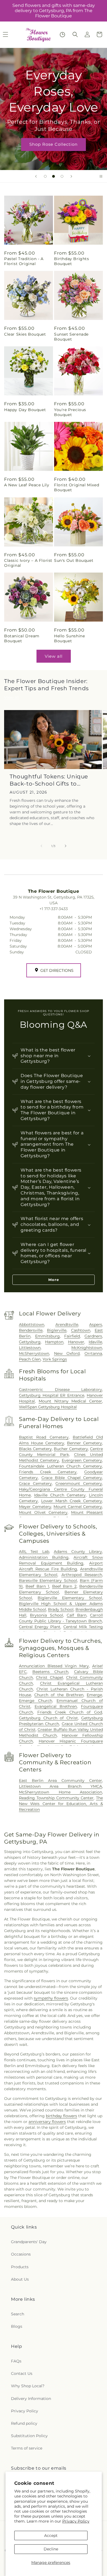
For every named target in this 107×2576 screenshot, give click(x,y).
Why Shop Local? (28, 2386)
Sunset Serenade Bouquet (71, 337)
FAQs (16, 2361)
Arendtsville (67, 1325)
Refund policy (24, 2423)
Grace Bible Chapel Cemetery (72, 1478)
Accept (51, 2535)
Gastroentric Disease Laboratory (60, 1390)
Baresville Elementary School (48, 1580)
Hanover (76, 1342)
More (54, 1280)
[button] (75, 34)
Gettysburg (30, 1342)
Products (20, 2267)
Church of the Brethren (59, 1695)
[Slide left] (41, 846)
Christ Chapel (49, 1677)
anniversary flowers (47, 2122)
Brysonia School (46, 1615)
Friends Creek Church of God (70, 1712)
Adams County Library (78, 1552)
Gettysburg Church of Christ (48, 1718)
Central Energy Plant (40, 1627)
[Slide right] (66, 846)
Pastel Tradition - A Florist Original (24, 261)
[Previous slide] (36, 176)
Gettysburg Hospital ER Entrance (52, 1395)
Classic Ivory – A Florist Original (28, 563)
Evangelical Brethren (56, 1706)
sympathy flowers (51, 1998)
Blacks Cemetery (35, 1449)
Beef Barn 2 (64, 1586)
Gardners (93, 1336)
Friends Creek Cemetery (48, 1472)
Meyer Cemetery (35, 1507)
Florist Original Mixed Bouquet (77, 487)
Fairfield (72, 1336)
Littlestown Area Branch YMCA (60, 1786)
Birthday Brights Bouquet (72, 261)
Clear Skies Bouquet (25, 334)
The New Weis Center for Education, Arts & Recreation (61, 1804)
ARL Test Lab (34, 1552)
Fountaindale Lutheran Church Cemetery (60, 1466)
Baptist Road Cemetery (44, 1437)
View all (54, 656)
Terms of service (27, 2448)
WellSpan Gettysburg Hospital (48, 1407)
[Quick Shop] (62, 35)
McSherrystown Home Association (60, 1792)
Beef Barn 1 (37, 1586)
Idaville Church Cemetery (60, 1495)
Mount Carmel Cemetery (78, 1507)
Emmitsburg (47, 1336)
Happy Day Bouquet (25, 410)
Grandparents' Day (29, 2242)
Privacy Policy (76, 2521)
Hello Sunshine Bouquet (69, 638)
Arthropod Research (82, 1575)
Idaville (95, 1342)
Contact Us (22, 2373)
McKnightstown (87, 1348)
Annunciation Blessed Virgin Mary (54, 1666)
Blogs (17, 2326)
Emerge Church (36, 1701)
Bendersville (31, 1330)
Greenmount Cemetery (79, 1483)
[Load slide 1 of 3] (45, 176)
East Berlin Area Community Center (60, 1781)
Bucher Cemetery (71, 1449)
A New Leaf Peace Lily (27, 485)
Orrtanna (93, 1353)
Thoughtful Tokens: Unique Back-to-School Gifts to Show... (49, 780)
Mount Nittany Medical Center (70, 1401)
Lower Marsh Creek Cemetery (72, 1501)
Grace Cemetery (35, 1483)
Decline (51, 2549)
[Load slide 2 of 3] (54, 176)
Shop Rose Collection (54, 144)
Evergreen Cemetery (82, 1460)
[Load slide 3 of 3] (62, 176)
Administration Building (44, 1557)
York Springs (55, 1359)
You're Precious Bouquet (70, 412)
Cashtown (81, 1330)
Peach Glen (30, 1359)
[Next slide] (71, 176)
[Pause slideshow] (101, 176)
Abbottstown (32, 1325)
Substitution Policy (29, 2436)
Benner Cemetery (85, 1443)
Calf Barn (76, 1615)
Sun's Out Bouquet (74, 560)
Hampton (54, 1342)
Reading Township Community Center (56, 1798)
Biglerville (57, 1330)
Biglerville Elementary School (70, 1598)
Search (18, 2314)
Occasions (21, 2254)
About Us (20, 2279)
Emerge (94, 1695)
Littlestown (30, 1348)
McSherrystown (34, 1353)
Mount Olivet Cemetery (43, 1512)
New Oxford (67, 1353)
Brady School (61, 1609)
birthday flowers (61, 2116)
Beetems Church (50, 1672)
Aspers (96, 1325)
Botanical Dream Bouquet (22, 638)
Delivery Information (31, 2399)
